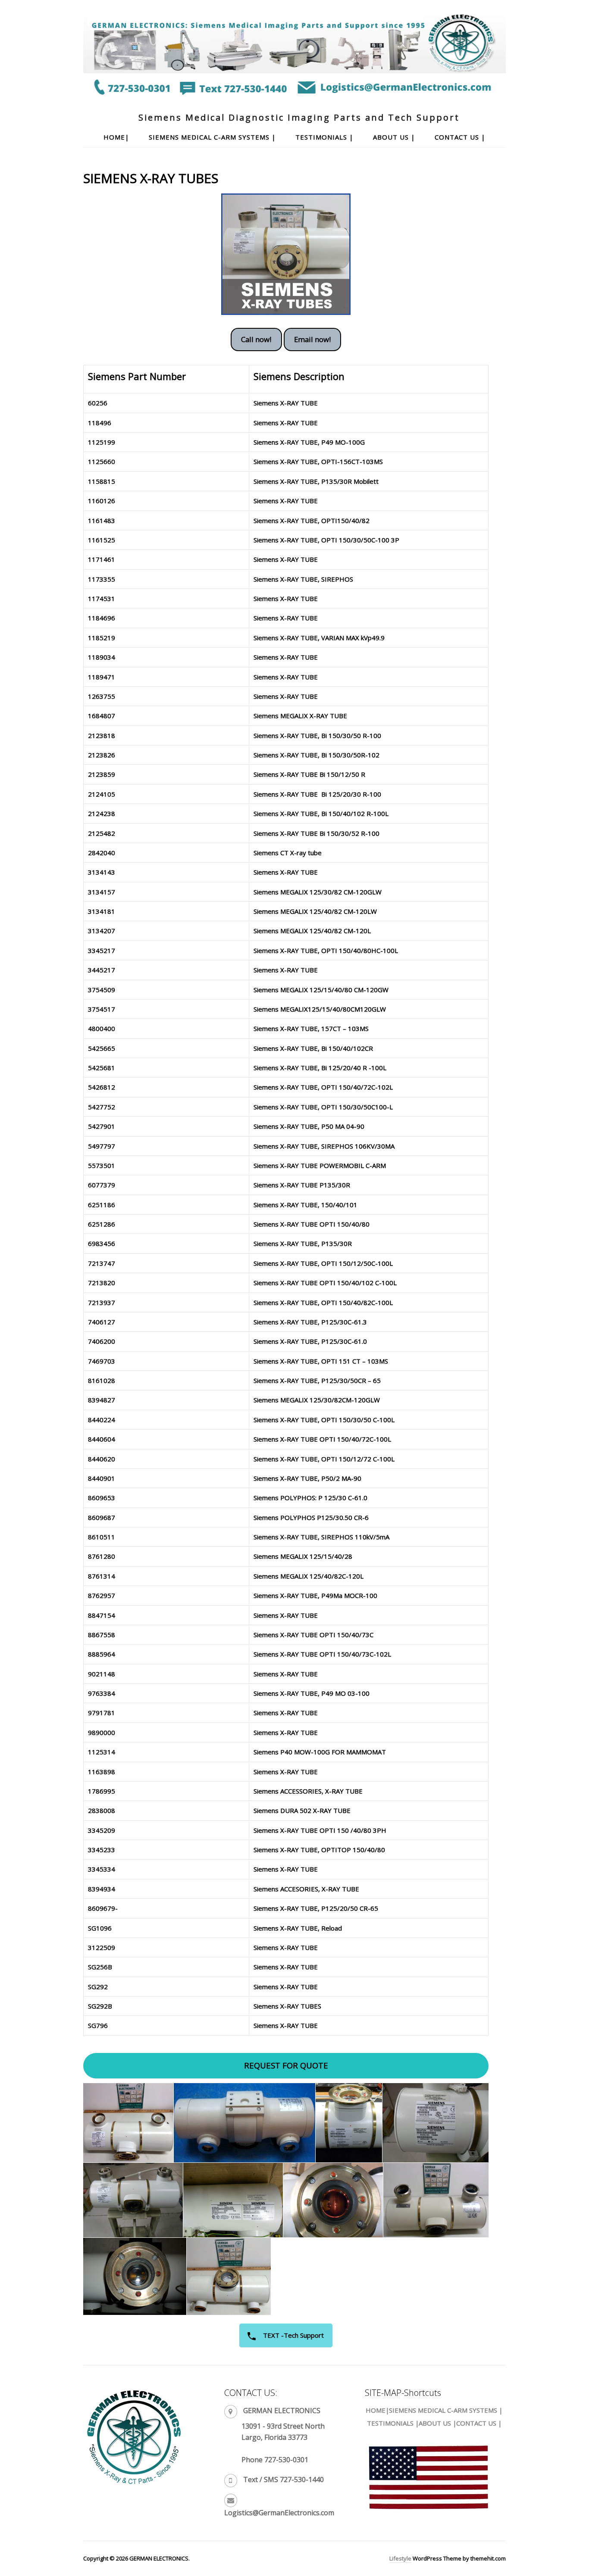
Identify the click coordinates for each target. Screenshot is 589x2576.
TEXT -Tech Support (293, 2335)
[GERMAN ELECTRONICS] (294, 94)
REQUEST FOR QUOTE (286, 2065)
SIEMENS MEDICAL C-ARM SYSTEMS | (212, 137)
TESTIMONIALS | (324, 137)
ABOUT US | (394, 137)
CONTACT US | (460, 137)
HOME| (116, 137)
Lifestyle (400, 2558)
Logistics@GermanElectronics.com (279, 2513)
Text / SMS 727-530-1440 (284, 2479)
